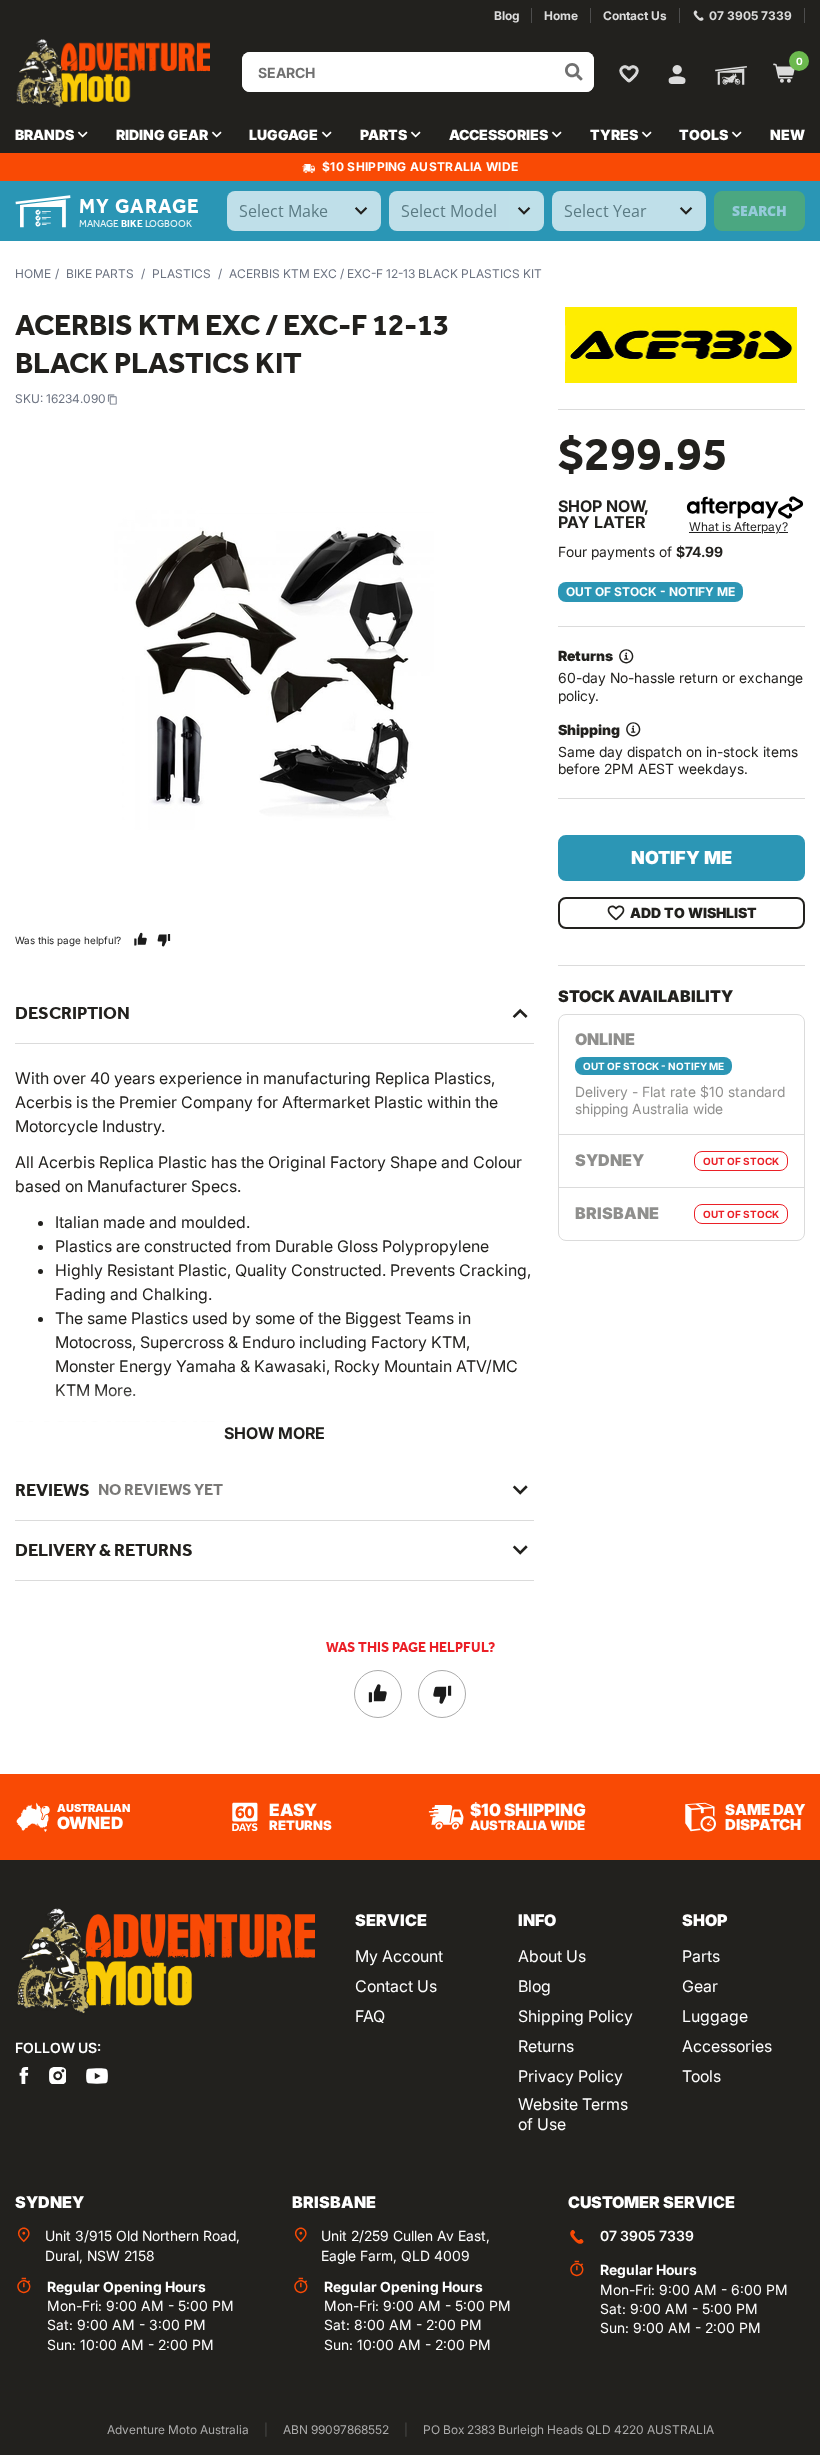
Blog (534, 1986)
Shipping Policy (575, 2016)
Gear (700, 1986)
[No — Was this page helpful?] (163, 939)
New (787, 134)
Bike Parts (100, 273)
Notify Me (681, 857)
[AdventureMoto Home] (165, 1961)
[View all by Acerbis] (681, 344)
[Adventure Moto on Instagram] (58, 2074)
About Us (552, 1956)
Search (759, 210)
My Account (399, 1956)
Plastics (181, 273)
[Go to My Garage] (727, 74)
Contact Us (396, 1986)
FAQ (370, 2016)
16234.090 (76, 398)
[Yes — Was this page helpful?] (140, 939)
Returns (546, 2046)
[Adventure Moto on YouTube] (97, 2074)
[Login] (677, 72)
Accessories (727, 2046)
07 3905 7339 (647, 2235)
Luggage (715, 2016)
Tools (701, 2076)
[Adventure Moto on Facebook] (24, 2074)
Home (33, 273)
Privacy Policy (570, 2076)
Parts (701, 1956)
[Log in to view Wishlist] (633, 73)
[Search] (574, 72)
